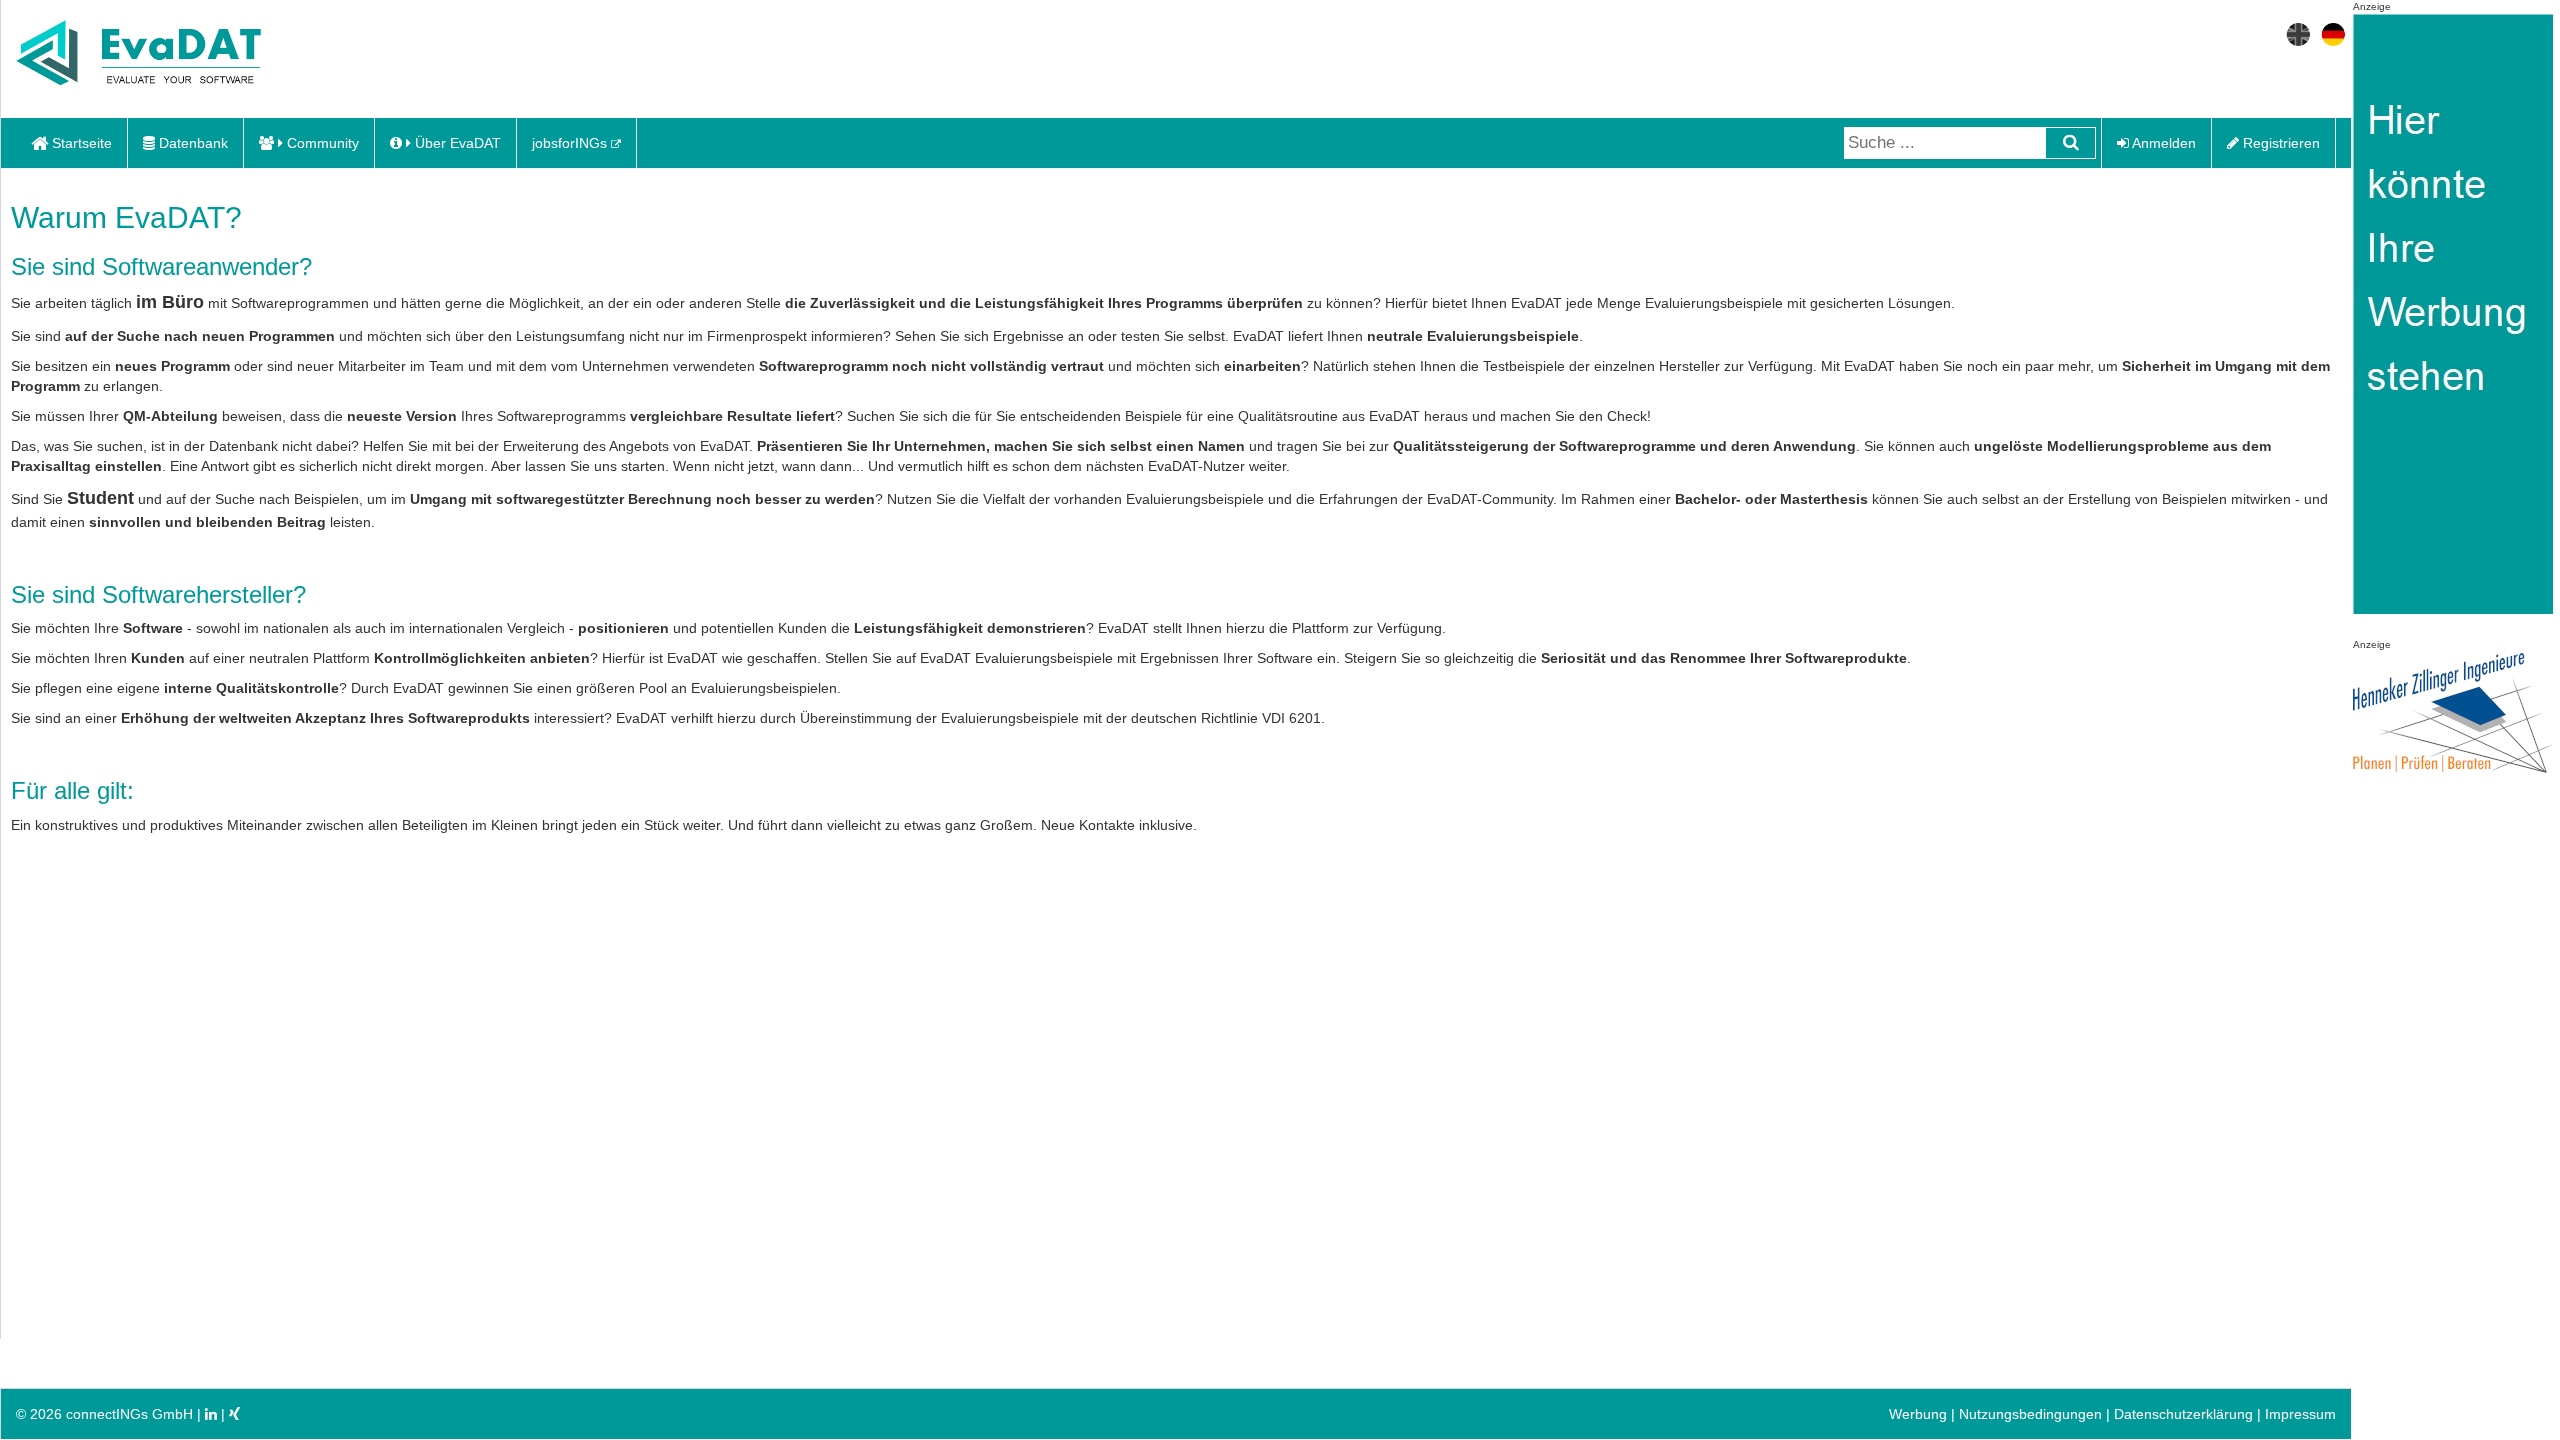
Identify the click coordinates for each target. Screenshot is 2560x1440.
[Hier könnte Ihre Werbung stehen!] (2453, 325)
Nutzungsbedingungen (2030, 1414)
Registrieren (2279, 143)
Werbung (1918, 1414)
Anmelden (2162, 143)
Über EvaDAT (456, 143)
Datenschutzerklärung (2183, 1414)
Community (321, 143)
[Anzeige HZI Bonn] (2453, 714)
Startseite (80, 143)
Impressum (2300, 1414)
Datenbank (191, 143)
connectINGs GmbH (131, 1414)
